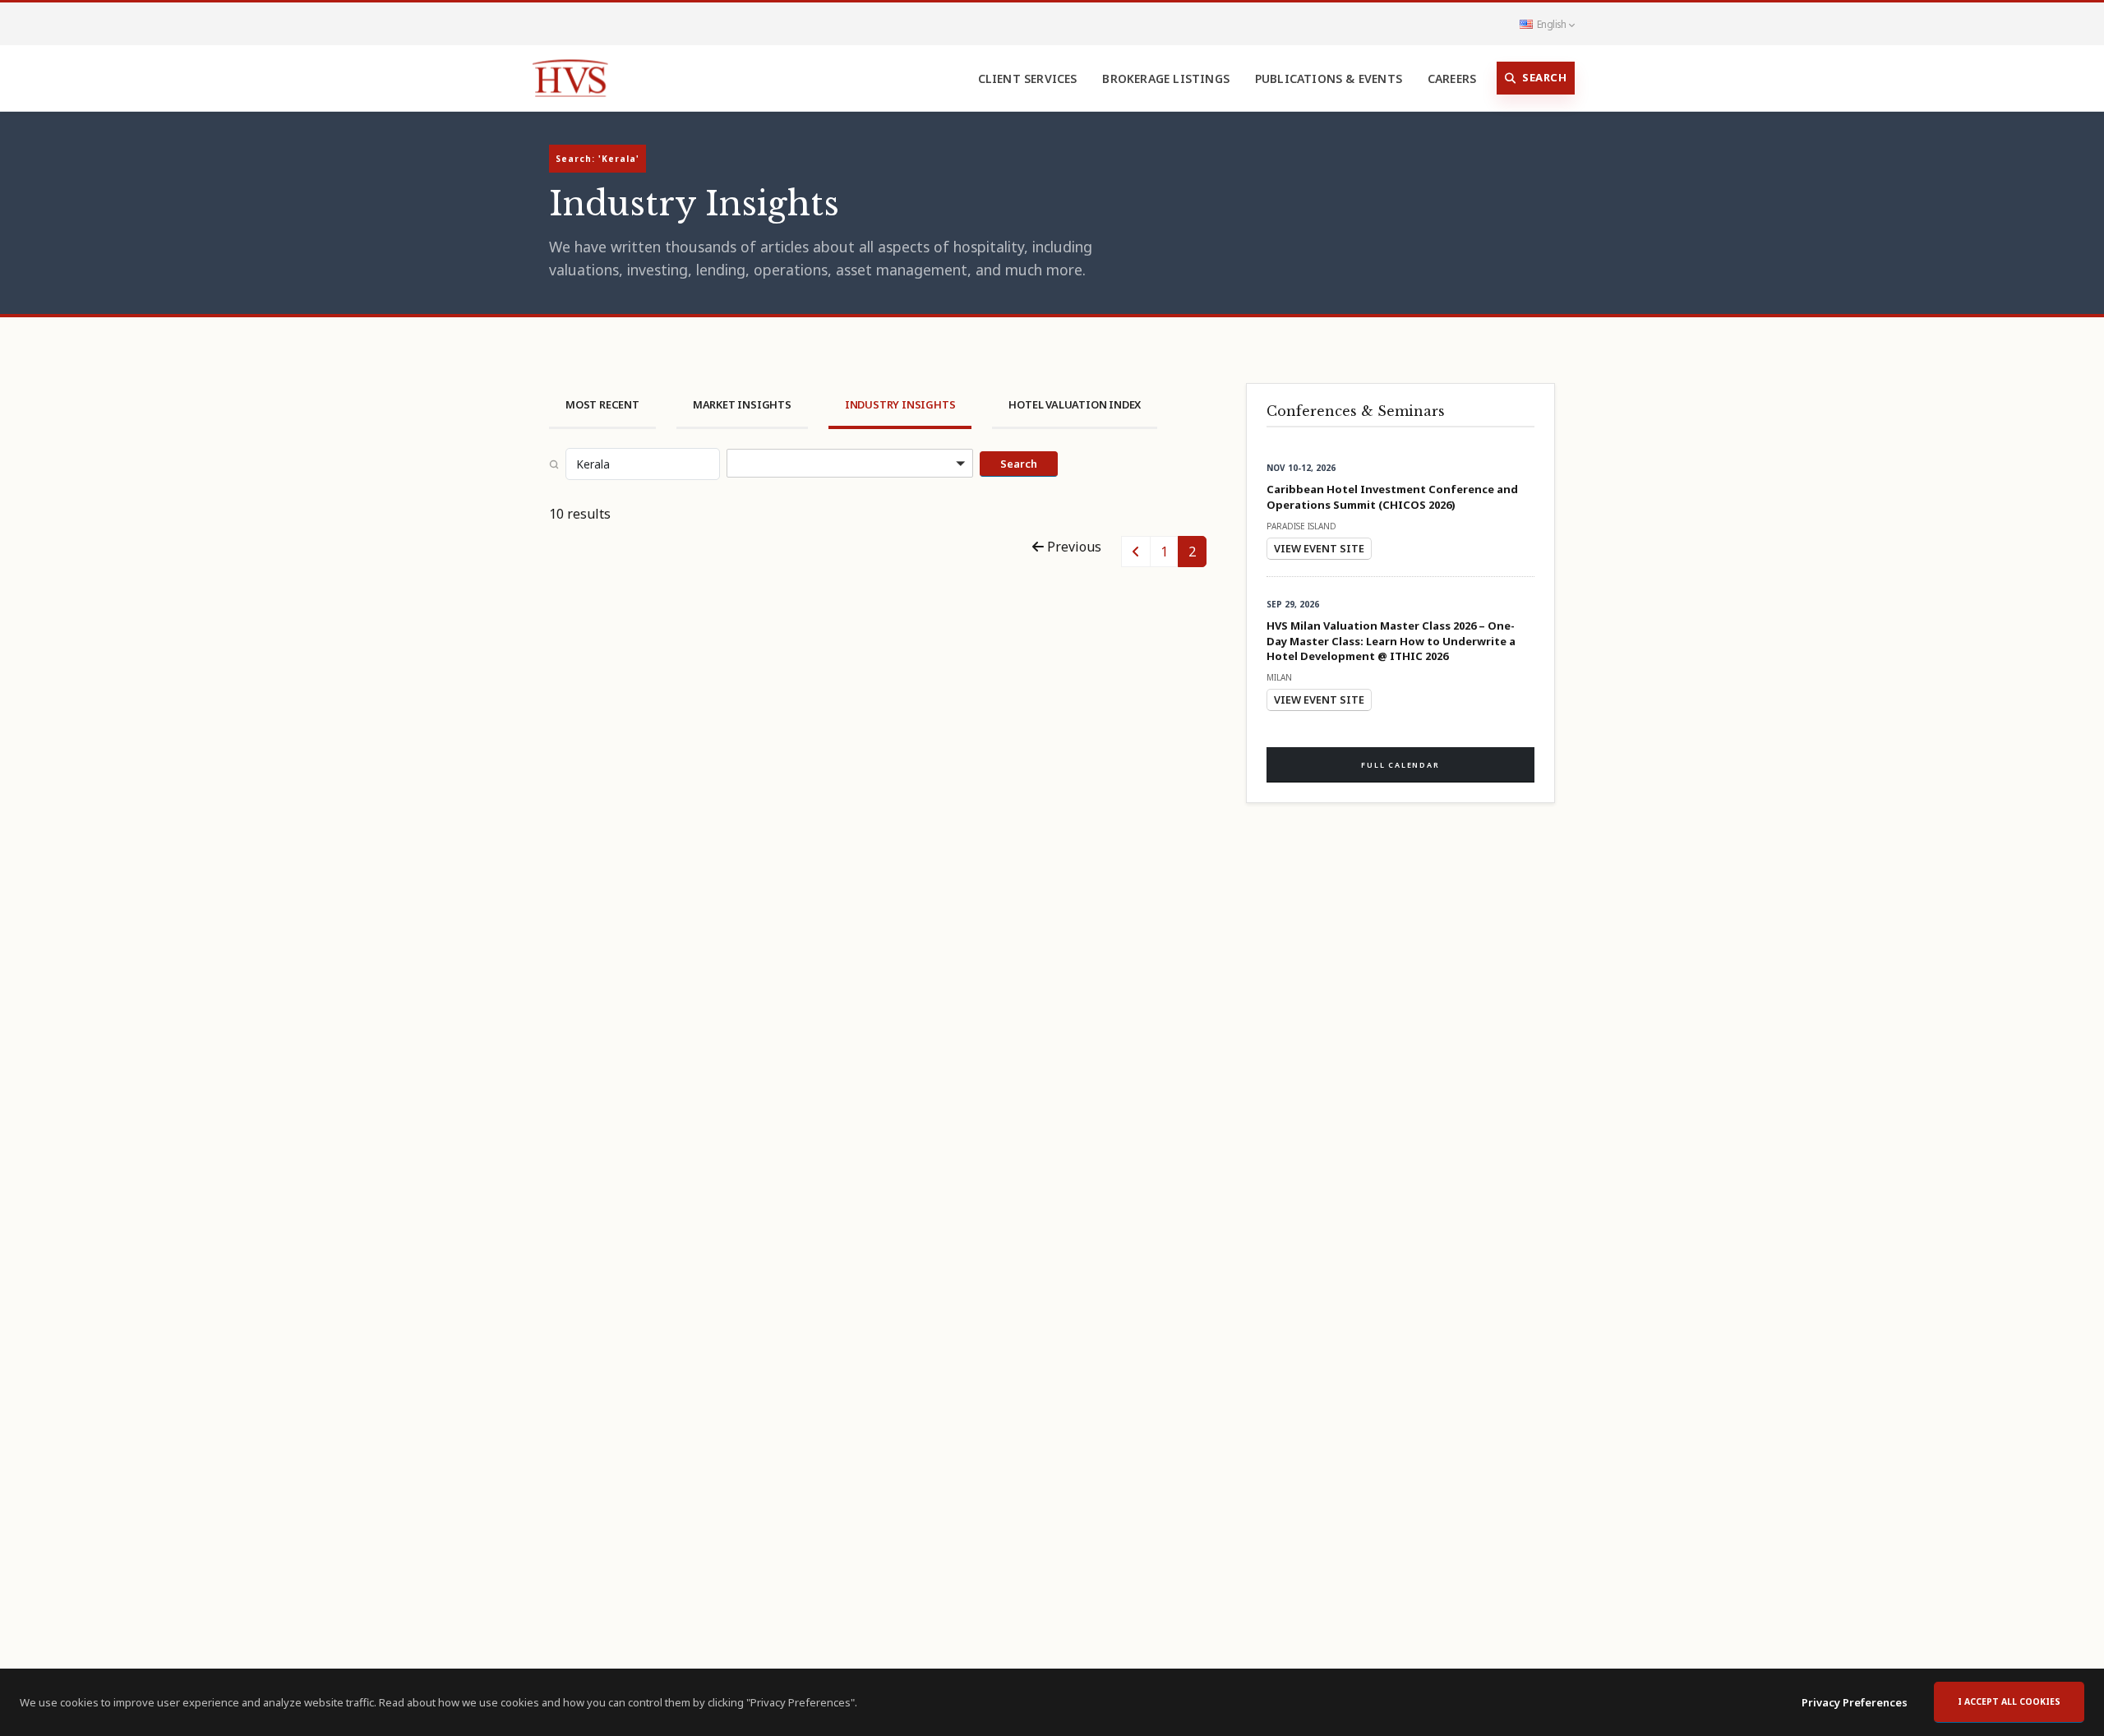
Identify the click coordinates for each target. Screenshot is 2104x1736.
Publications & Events (1329, 78)
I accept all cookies (2009, 1701)
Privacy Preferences (1855, 1702)
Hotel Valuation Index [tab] (1075, 404)
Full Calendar (1400, 765)
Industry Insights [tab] (900, 404)
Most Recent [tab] (602, 404)
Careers (1452, 78)
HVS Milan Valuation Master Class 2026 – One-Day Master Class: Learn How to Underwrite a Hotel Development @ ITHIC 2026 (1391, 640)
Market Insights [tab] (742, 404)
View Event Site (1319, 548)
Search (1544, 77)
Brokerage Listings (1166, 78)
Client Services (1028, 78)
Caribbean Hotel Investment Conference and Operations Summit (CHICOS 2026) (1392, 496)
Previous (1073, 547)
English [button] (1551, 24)
